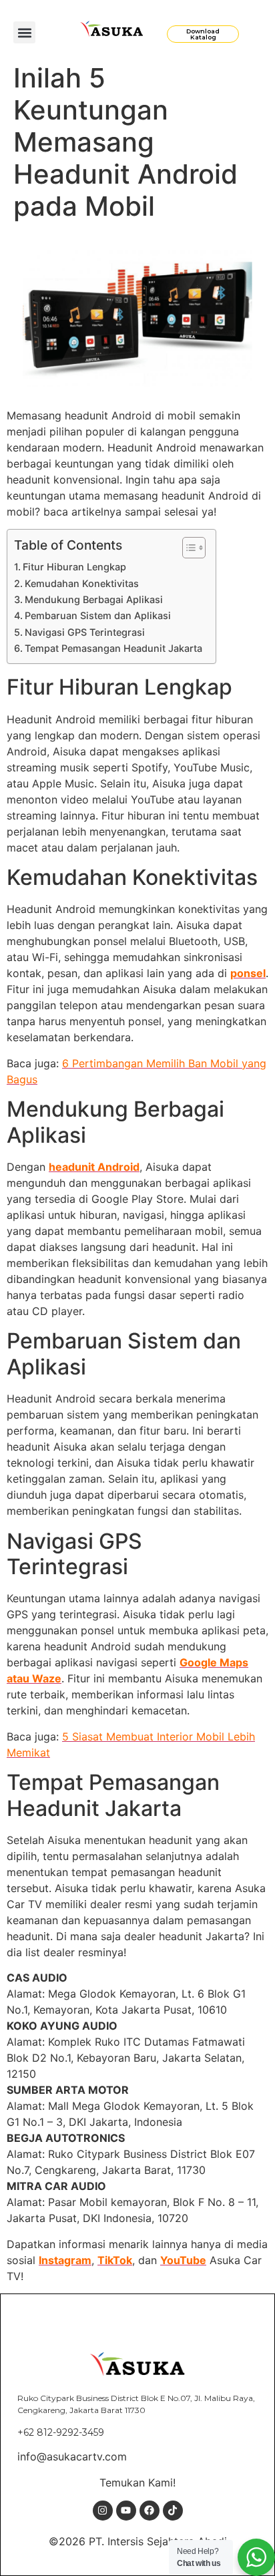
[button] (24, 32)
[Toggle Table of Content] (187, 548)
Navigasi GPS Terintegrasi (85, 632)
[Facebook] (150, 2511)
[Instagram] (103, 2511)
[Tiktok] (173, 2511)
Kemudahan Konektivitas (82, 583)
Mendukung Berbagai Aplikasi (94, 599)
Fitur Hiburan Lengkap (74, 567)
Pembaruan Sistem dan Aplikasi (98, 615)
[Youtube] (126, 2511)
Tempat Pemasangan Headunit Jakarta (113, 648)
